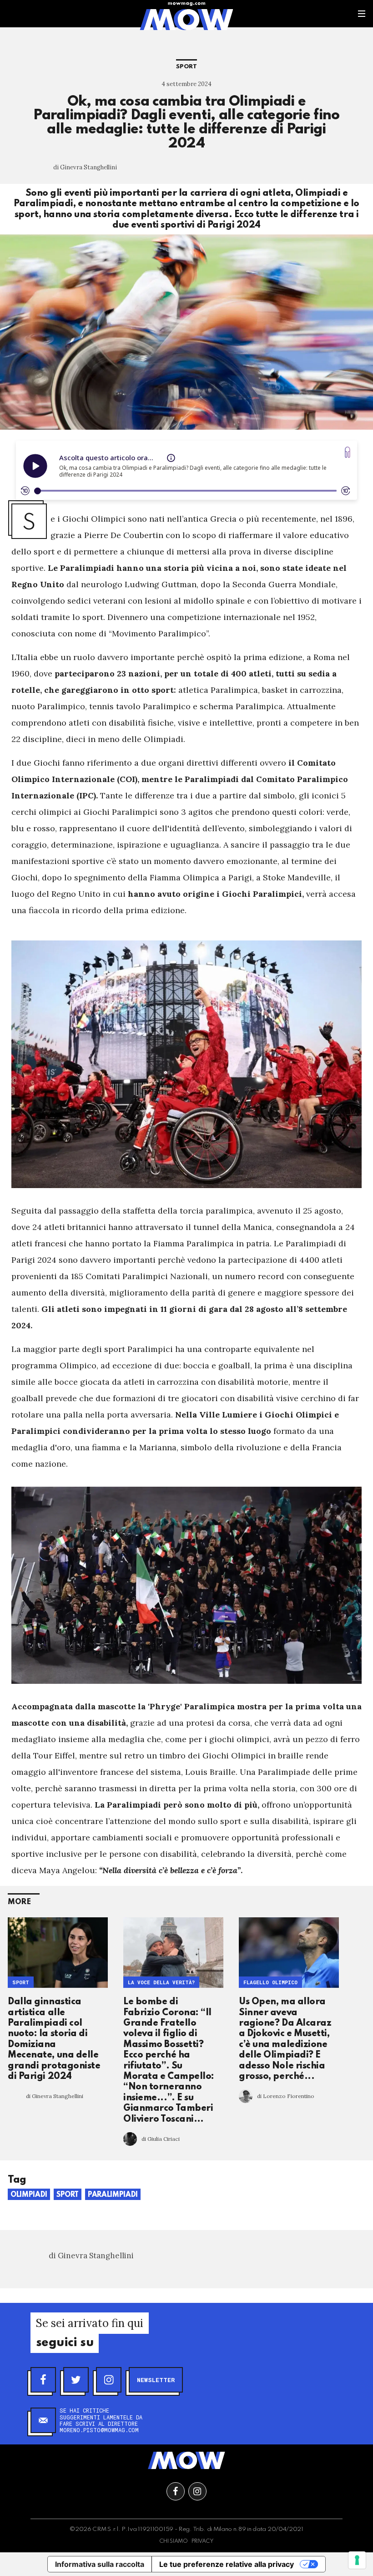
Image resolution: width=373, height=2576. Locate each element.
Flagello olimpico (270, 1982)
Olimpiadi (29, 2195)
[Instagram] (109, 2380)
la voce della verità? (161, 1982)
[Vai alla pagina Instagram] (197, 2491)
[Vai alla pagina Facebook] (176, 2491)
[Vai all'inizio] (186, 2460)
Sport (186, 67)
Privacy (203, 2541)
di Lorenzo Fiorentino (286, 2096)
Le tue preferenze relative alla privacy (227, 2564)
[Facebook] (43, 2380)
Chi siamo (174, 2541)
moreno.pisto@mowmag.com (99, 2430)
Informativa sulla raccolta (100, 2564)
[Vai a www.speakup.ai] (348, 452)
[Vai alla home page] (186, 19)
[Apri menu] (362, 14)
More (19, 1902)
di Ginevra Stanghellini (85, 167)
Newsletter (156, 2380)
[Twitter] (76, 2380)
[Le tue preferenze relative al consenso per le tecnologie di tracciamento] (357, 2560)
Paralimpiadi (113, 2195)
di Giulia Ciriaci (161, 2139)
